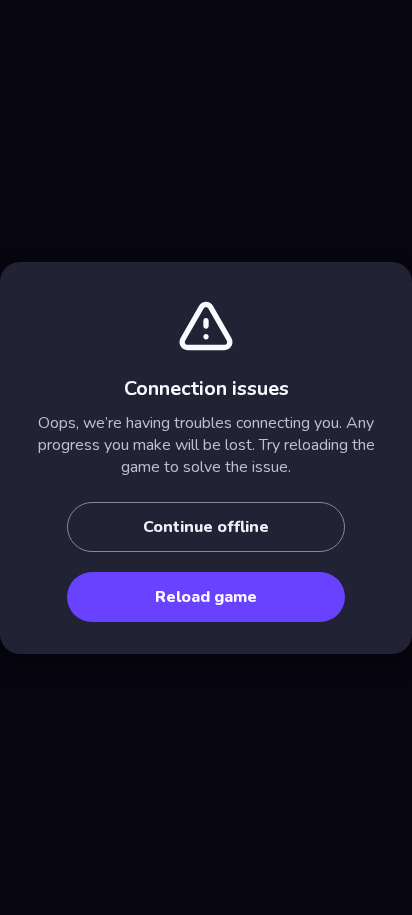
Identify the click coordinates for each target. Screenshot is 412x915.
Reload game (206, 597)
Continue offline (206, 527)
